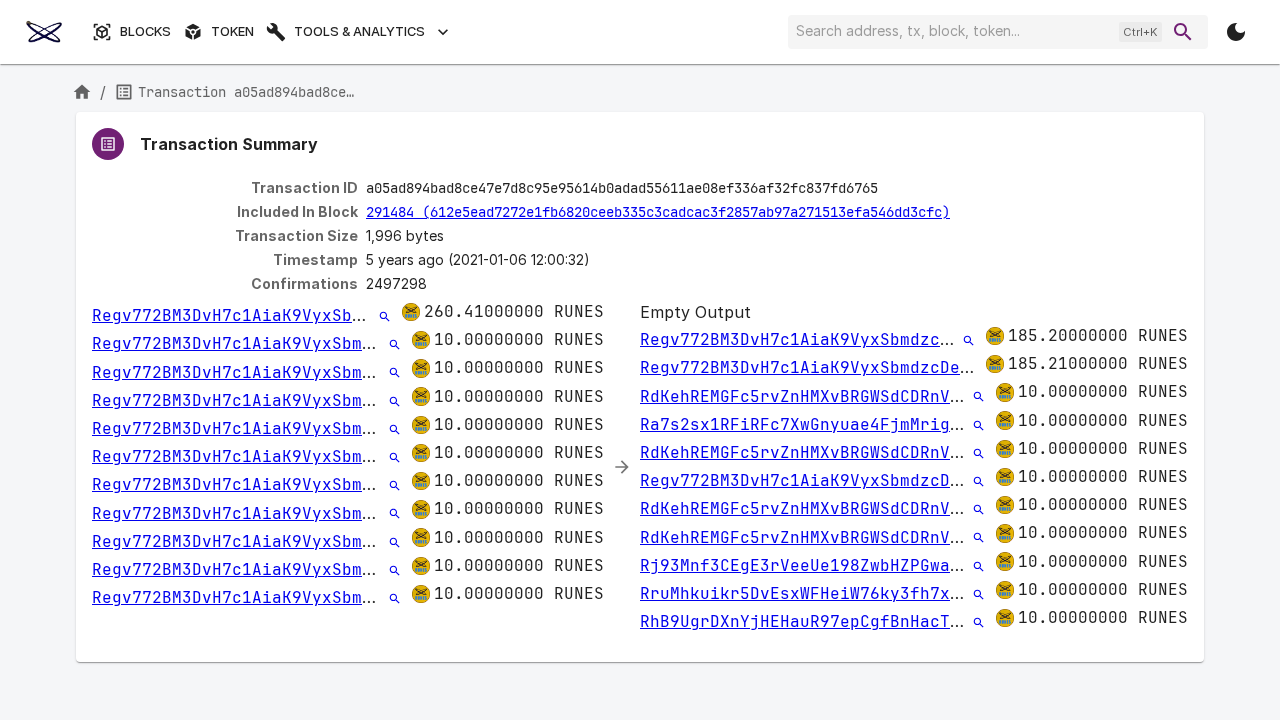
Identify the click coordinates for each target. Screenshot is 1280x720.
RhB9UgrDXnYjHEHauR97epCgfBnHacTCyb (810, 621)
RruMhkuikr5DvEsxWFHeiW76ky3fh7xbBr (810, 593)
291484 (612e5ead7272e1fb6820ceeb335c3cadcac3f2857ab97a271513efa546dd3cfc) (658, 212)
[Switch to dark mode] (1236, 32)
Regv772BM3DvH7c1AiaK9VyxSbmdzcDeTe (262, 315)
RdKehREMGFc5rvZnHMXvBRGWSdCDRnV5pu (810, 396)
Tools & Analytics (359, 31)
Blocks (145, 31)
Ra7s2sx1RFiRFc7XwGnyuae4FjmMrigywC (810, 424)
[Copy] (891, 189)
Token (232, 31)
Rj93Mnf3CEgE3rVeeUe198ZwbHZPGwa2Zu (810, 565)
